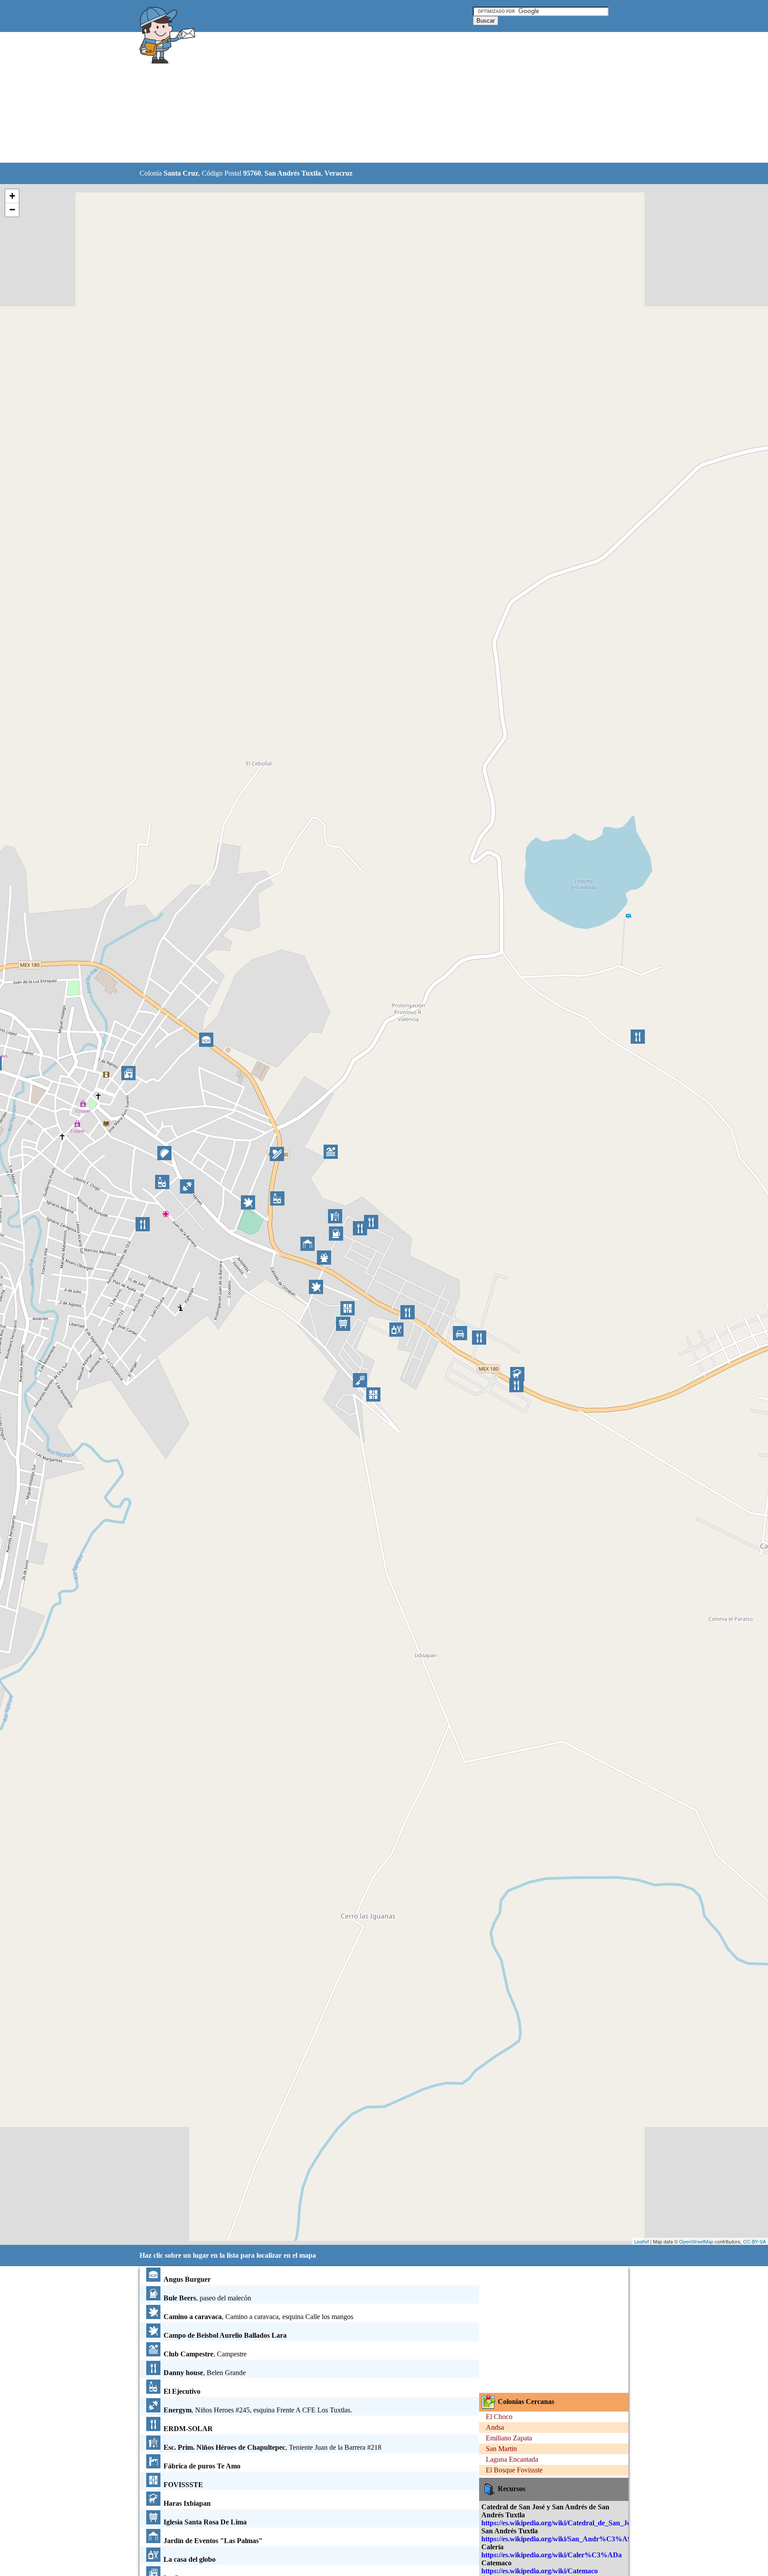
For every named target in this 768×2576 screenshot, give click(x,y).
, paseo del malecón (207, 2298)
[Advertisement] (361, 98)
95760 (252, 173)
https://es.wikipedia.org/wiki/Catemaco (540, 2571)
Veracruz (338, 173)
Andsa (495, 2427)
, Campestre (205, 2354)
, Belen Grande (205, 2373)
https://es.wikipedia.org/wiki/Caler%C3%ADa (552, 2555)
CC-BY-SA (754, 2241)
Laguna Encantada (512, 2459)
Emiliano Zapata (509, 2438)
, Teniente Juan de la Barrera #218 (272, 2447)
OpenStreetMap (696, 2241)
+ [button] (12, 196)
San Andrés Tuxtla (293, 173)
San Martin (501, 2449)
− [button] (12, 210)
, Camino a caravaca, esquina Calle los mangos (258, 2317)
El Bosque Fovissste (514, 2470)
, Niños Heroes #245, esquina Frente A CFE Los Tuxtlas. (258, 2410)
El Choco (499, 2417)
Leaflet (642, 2241)
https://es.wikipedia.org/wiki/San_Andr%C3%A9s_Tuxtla (569, 2539)
